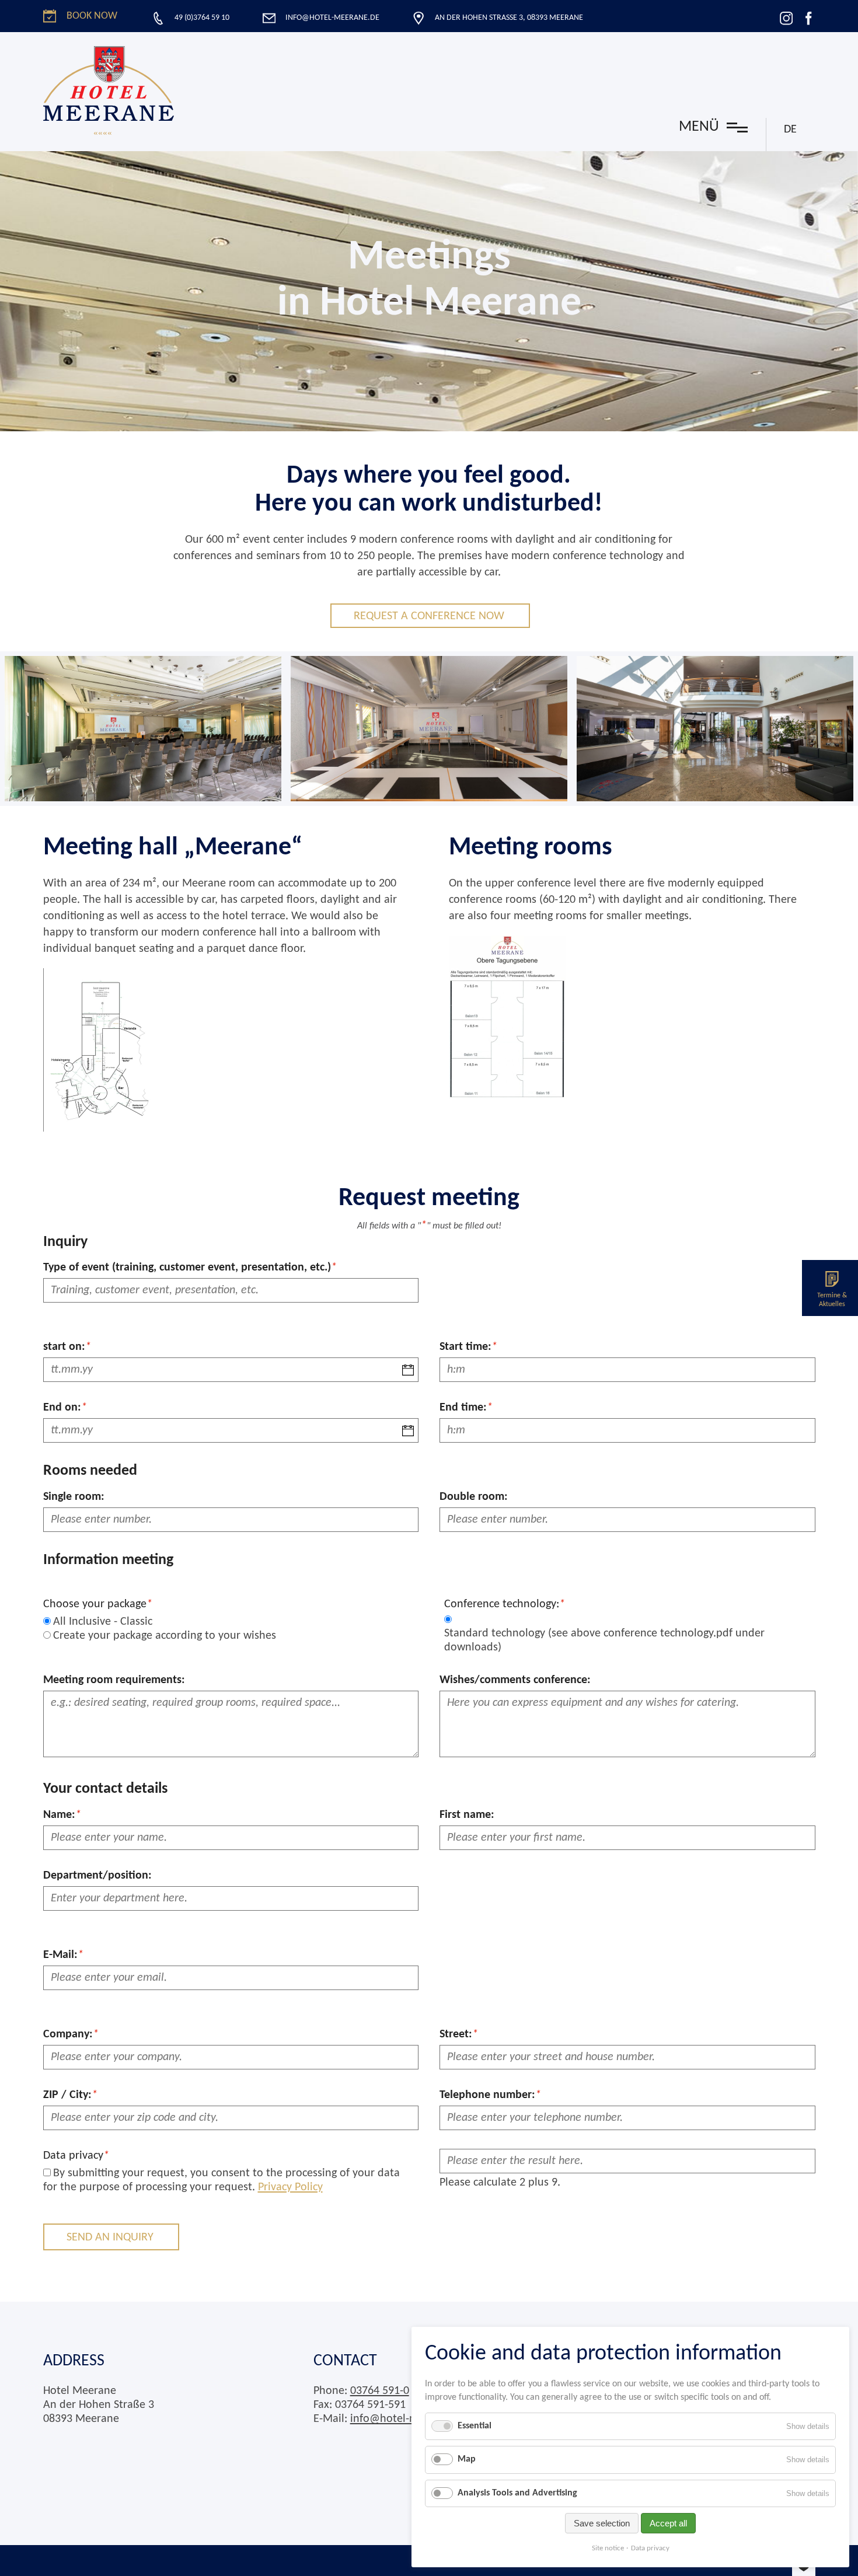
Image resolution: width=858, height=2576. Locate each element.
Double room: (474, 1497)
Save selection (602, 2523)
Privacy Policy (290, 2187)
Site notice (608, 2548)
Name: (70, 1817)
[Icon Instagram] (786, 18)
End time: (466, 1410)
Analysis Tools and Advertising (517, 2493)
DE (790, 130)
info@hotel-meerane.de (409, 2419)
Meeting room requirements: (114, 1680)
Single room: (74, 1497)
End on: (70, 1410)
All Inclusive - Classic (103, 1622)
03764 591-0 (380, 2391)
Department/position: (97, 1876)
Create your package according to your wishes (165, 1636)
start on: (70, 1349)
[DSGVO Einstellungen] (804, 2569)
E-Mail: (70, 1957)
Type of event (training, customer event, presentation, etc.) (190, 1270)
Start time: (468, 1349)
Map (467, 2459)
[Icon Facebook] (808, 18)
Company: (71, 2036)
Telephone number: (490, 2097)
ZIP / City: (70, 2097)
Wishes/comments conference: (515, 1680)
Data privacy (650, 2548)
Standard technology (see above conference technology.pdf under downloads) (604, 1640)
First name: (467, 1815)
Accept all (668, 2523)
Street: (466, 2036)
